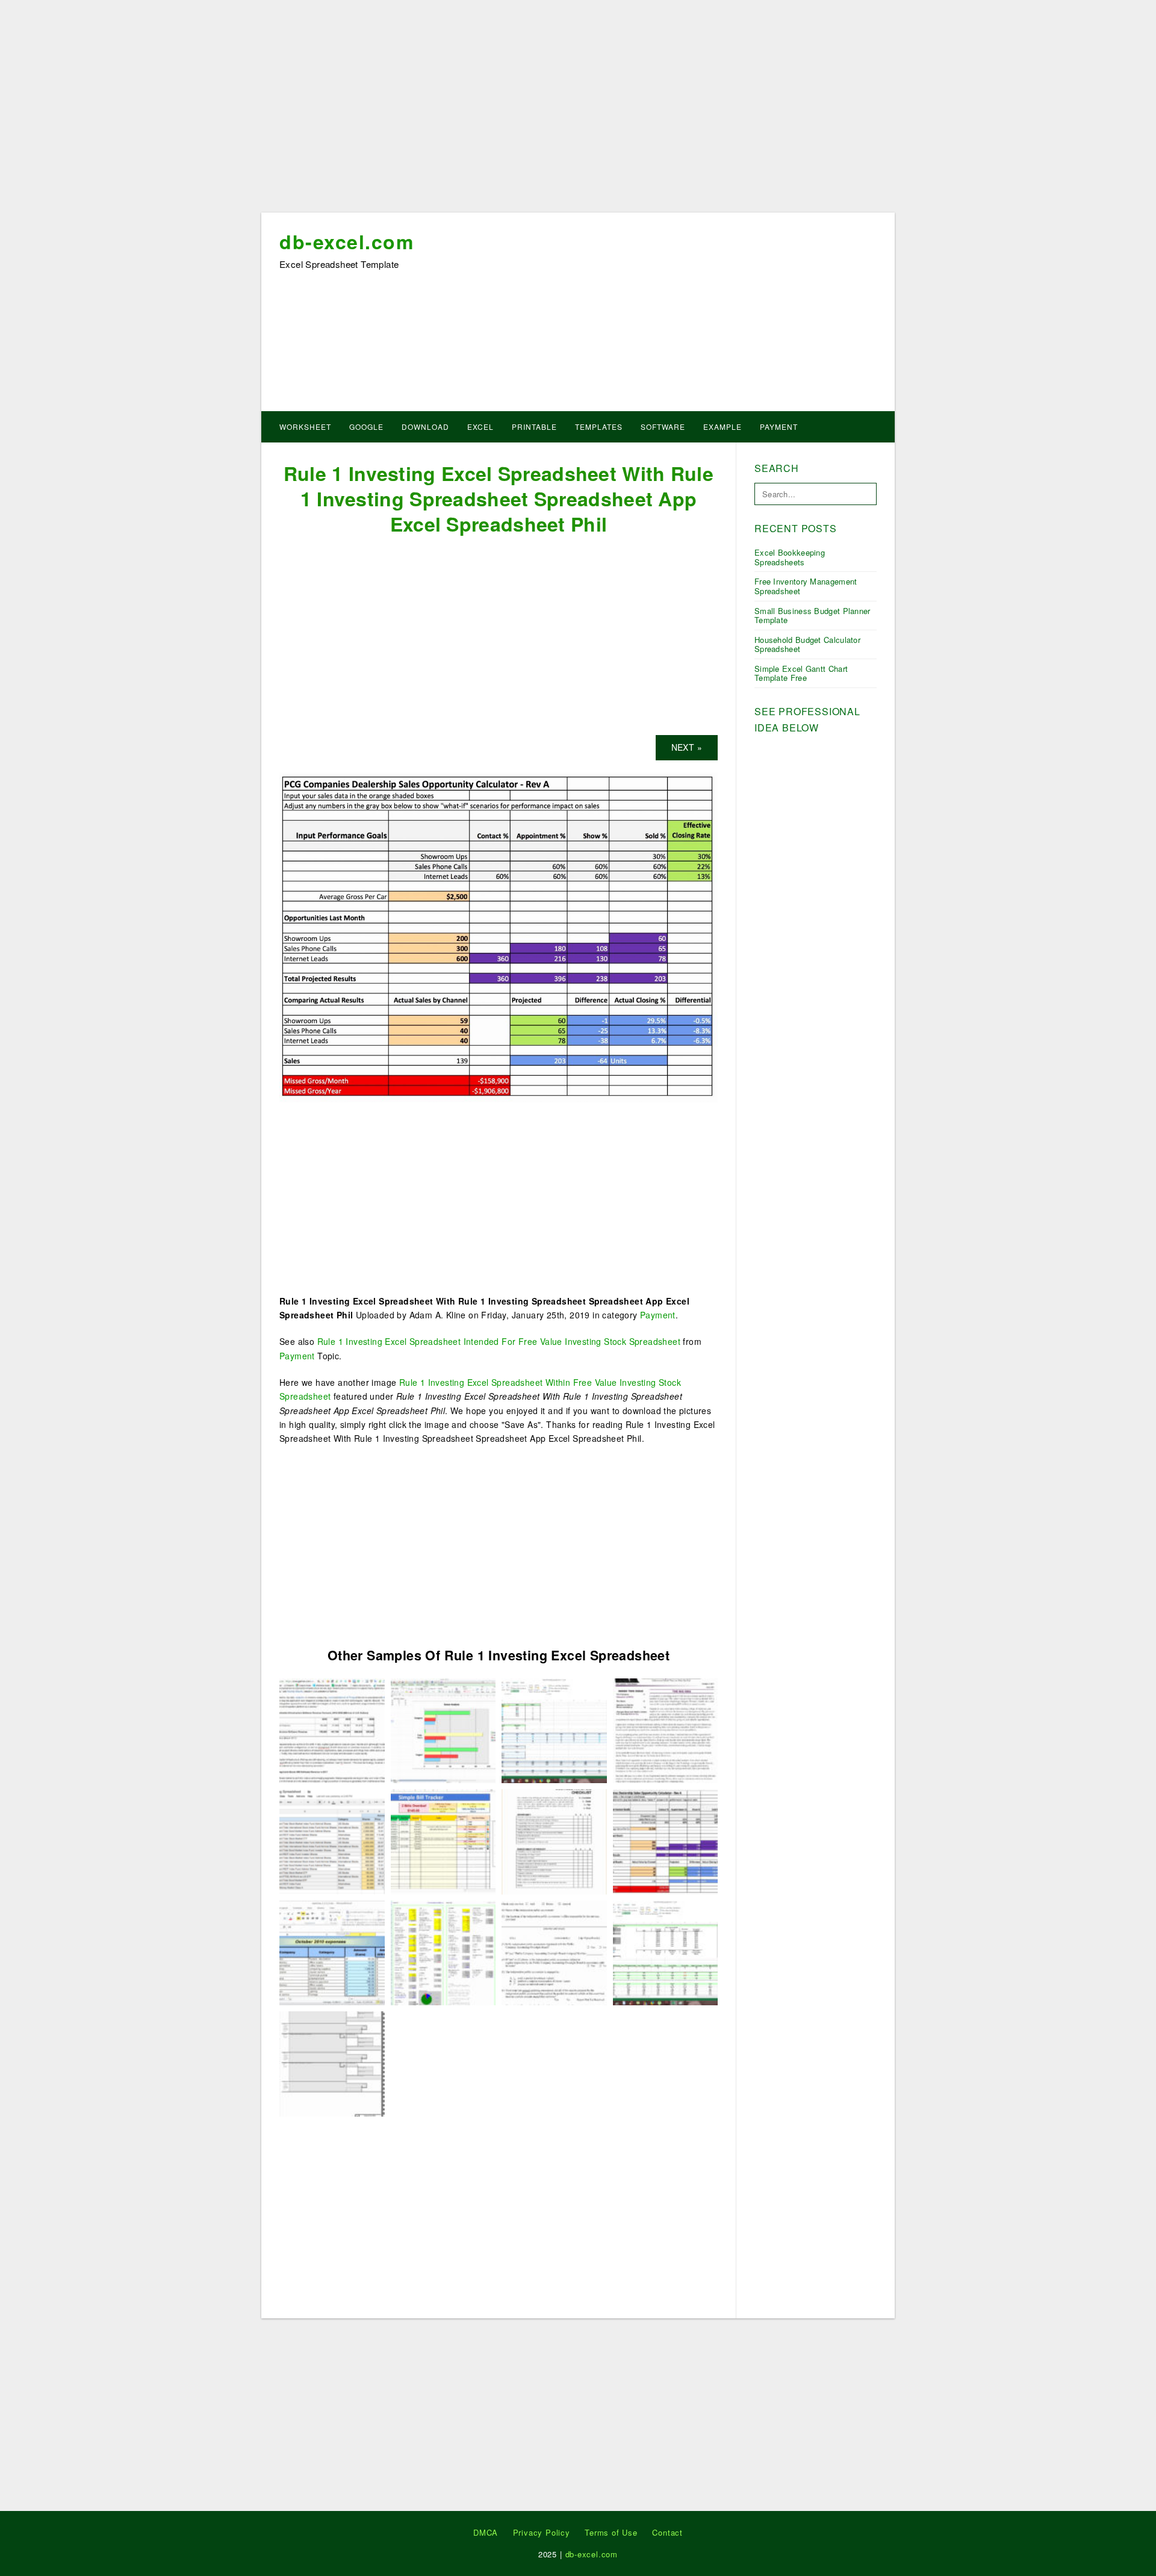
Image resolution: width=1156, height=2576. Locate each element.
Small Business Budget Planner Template (813, 616)
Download (425, 427)
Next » (687, 747)
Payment (779, 427)
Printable (534, 427)
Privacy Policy (542, 2532)
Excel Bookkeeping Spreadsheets (790, 557)
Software (663, 427)
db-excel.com (346, 241)
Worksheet (305, 427)
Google (366, 427)
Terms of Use (611, 2532)
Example (722, 427)
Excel (480, 427)
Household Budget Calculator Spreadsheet (807, 644)
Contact (667, 2532)
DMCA (486, 2532)
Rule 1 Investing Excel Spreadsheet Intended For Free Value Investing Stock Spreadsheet (499, 1341)
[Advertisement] (578, 110)
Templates (599, 427)
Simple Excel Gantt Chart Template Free (801, 673)
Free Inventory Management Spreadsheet (806, 586)
